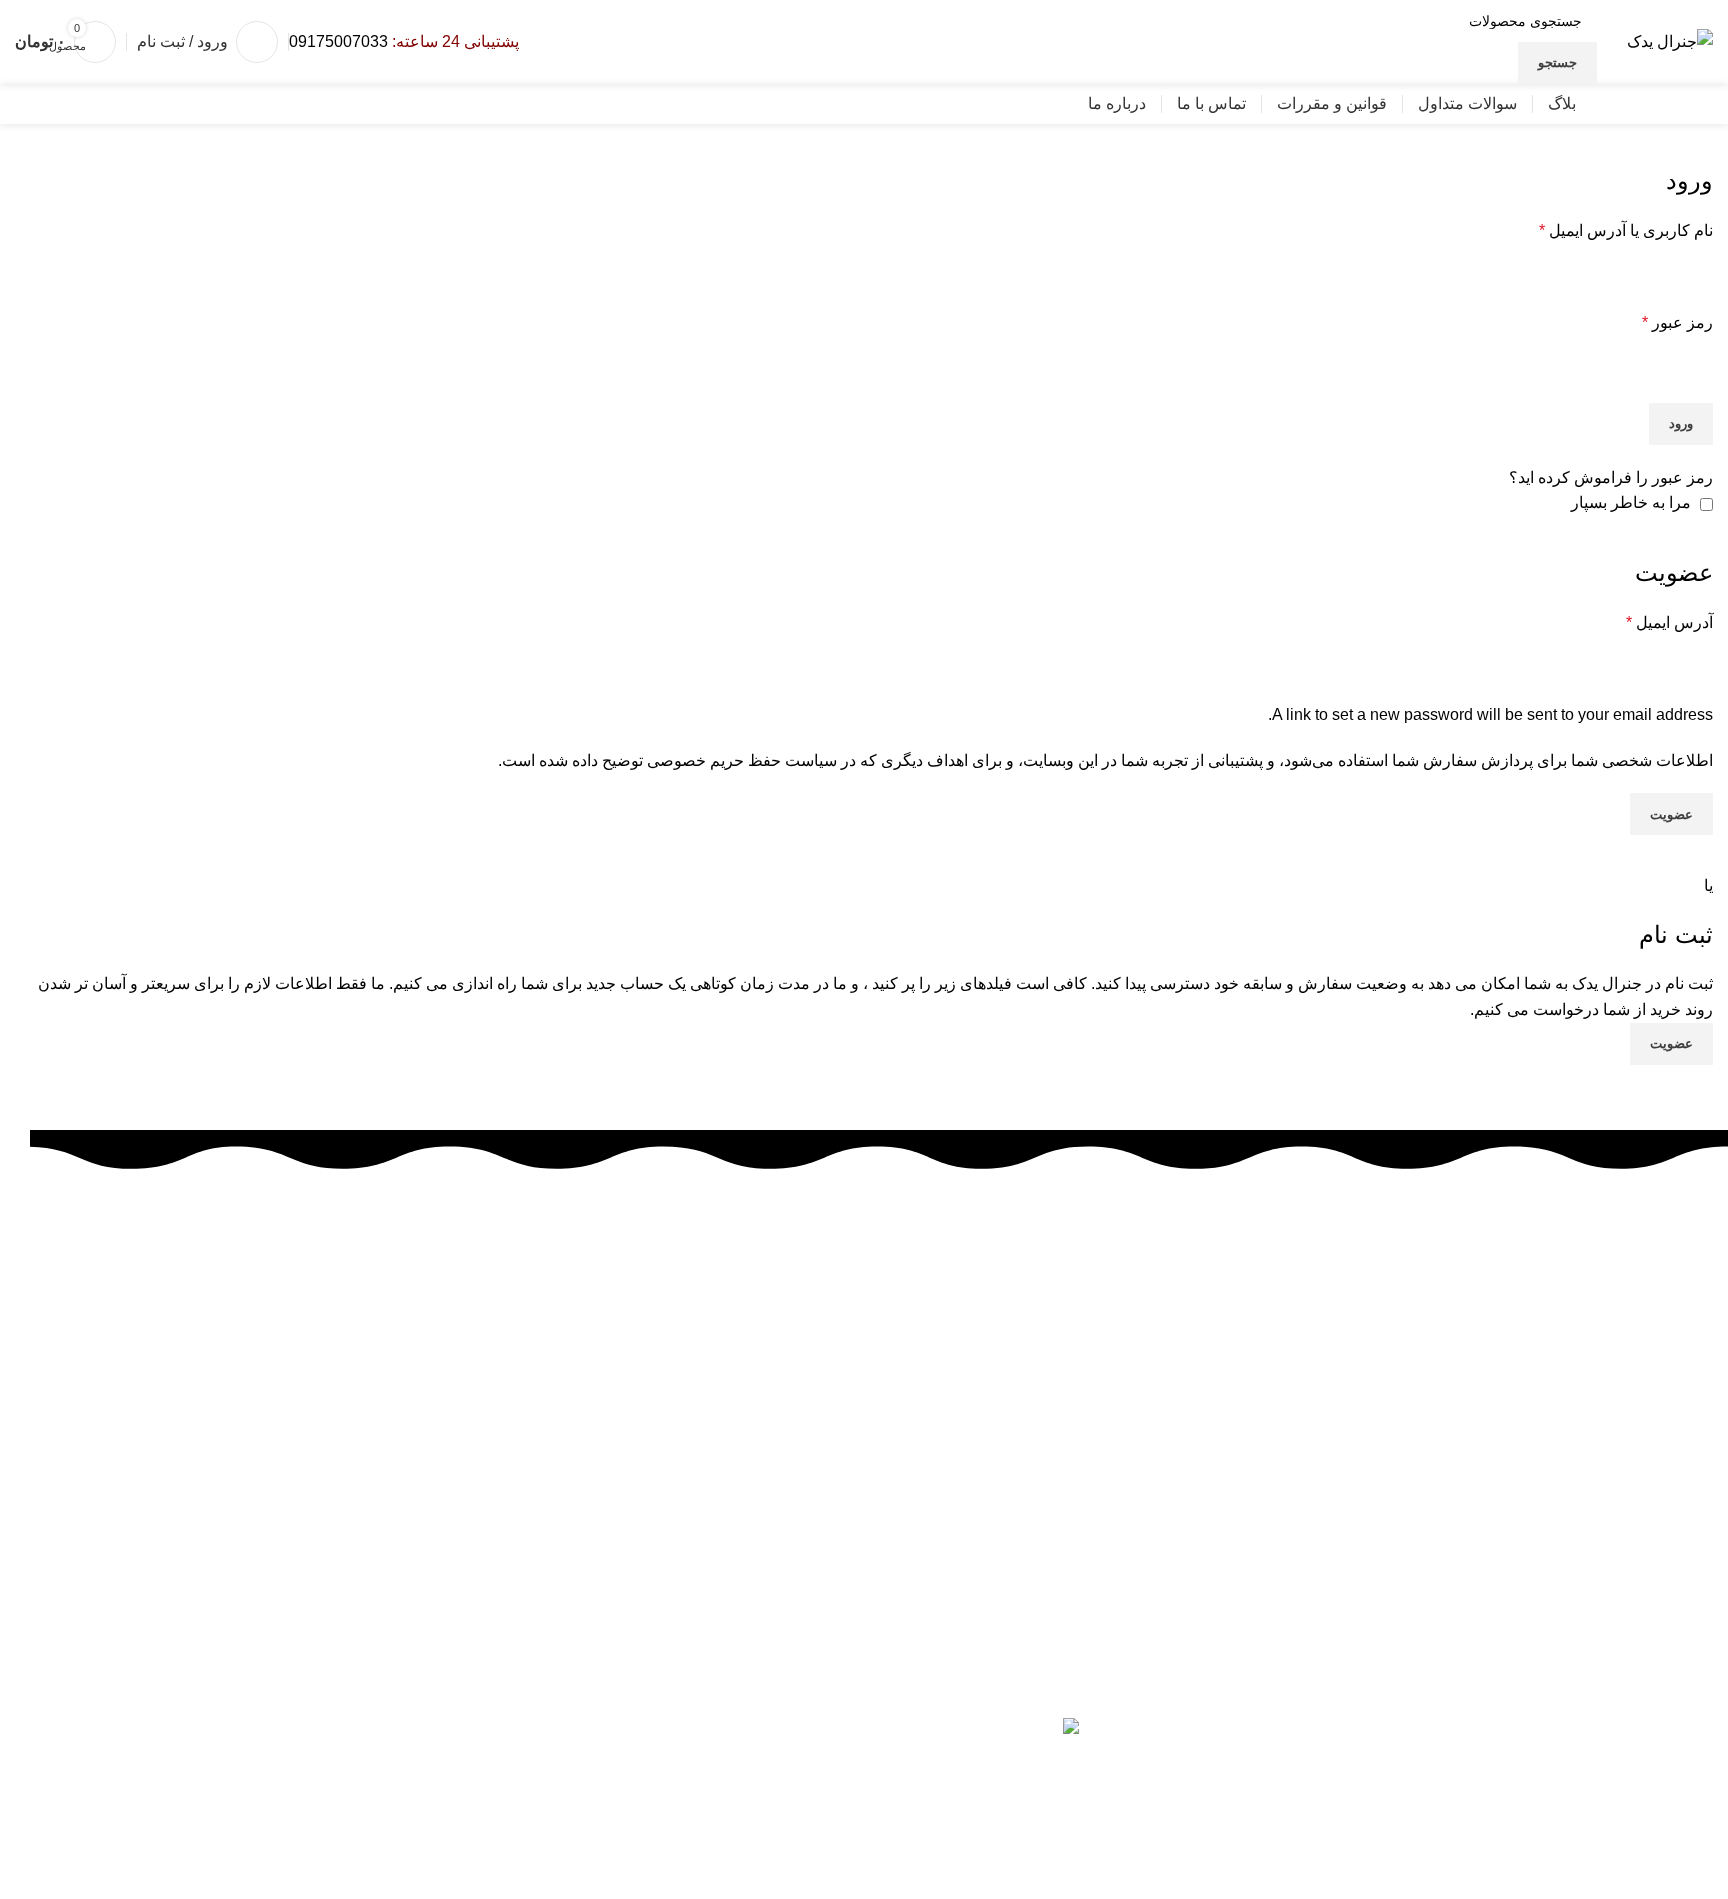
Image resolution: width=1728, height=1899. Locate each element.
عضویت (1671, 814)
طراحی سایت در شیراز (1347, 1835)
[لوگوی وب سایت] (1670, 40)
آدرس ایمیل (1669, 622)
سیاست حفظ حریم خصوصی (742, 760)
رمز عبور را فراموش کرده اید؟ (1611, 477)
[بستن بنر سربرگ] (1703, 1874)
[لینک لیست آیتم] (879, 1549)
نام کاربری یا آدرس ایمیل (1626, 230)
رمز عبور (1677, 322)
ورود (1681, 423)
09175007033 (338, 41)
